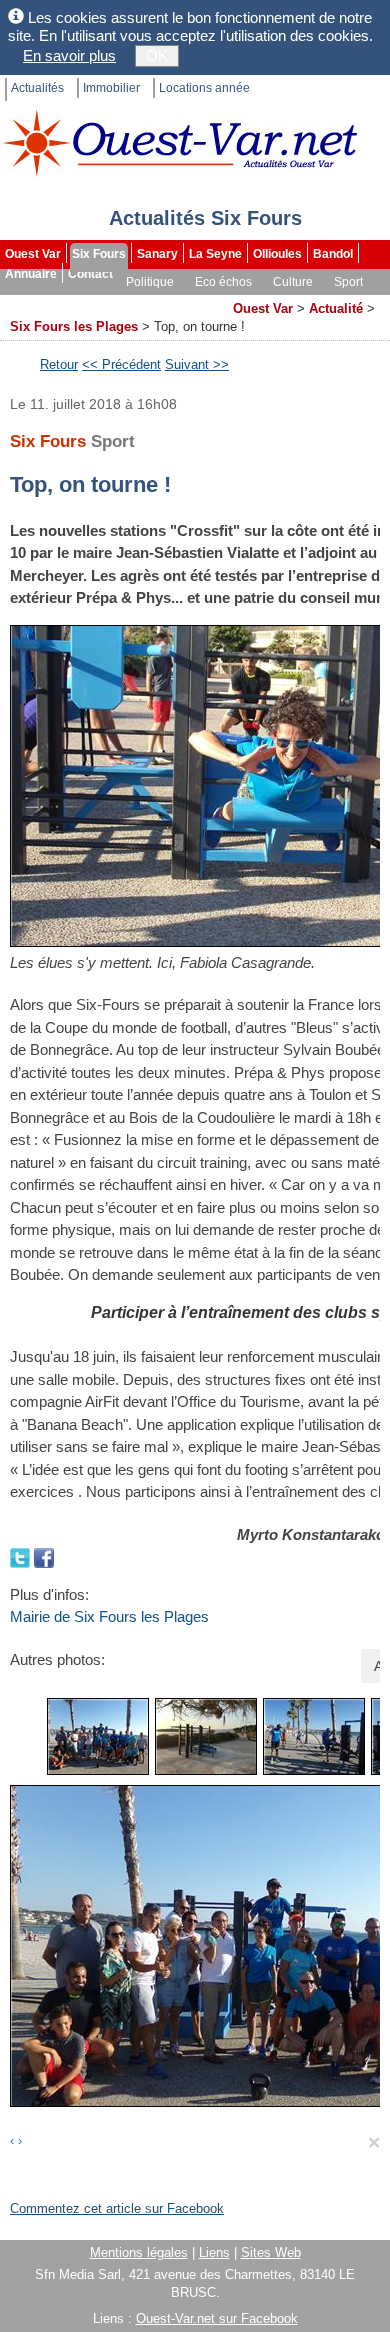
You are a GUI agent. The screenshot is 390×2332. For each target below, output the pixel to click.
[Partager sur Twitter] (22, 1556)
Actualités (37, 88)
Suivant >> (197, 364)
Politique (150, 282)
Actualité (336, 308)
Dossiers (196, 302)
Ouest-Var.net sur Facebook (217, 2318)
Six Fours (99, 254)
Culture (293, 282)
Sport (348, 282)
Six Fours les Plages (74, 326)
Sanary (157, 254)
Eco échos (223, 282)
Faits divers (39, 302)
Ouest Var (33, 254)
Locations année (204, 88)
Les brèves (121, 302)
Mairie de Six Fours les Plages (109, 1616)
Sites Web (271, 2252)
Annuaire (31, 274)
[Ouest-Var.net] (180, 142)
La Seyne (215, 254)
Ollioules (277, 254)
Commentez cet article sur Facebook (117, 2208)
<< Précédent (121, 364)
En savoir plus (69, 55)
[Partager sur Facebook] (44, 1556)
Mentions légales (139, 2252)
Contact (90, 274)
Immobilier (111, 88)
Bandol (333, 254)
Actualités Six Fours (205, 218)
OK (157, 55)
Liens (214, 2252)
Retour (59, 364)
